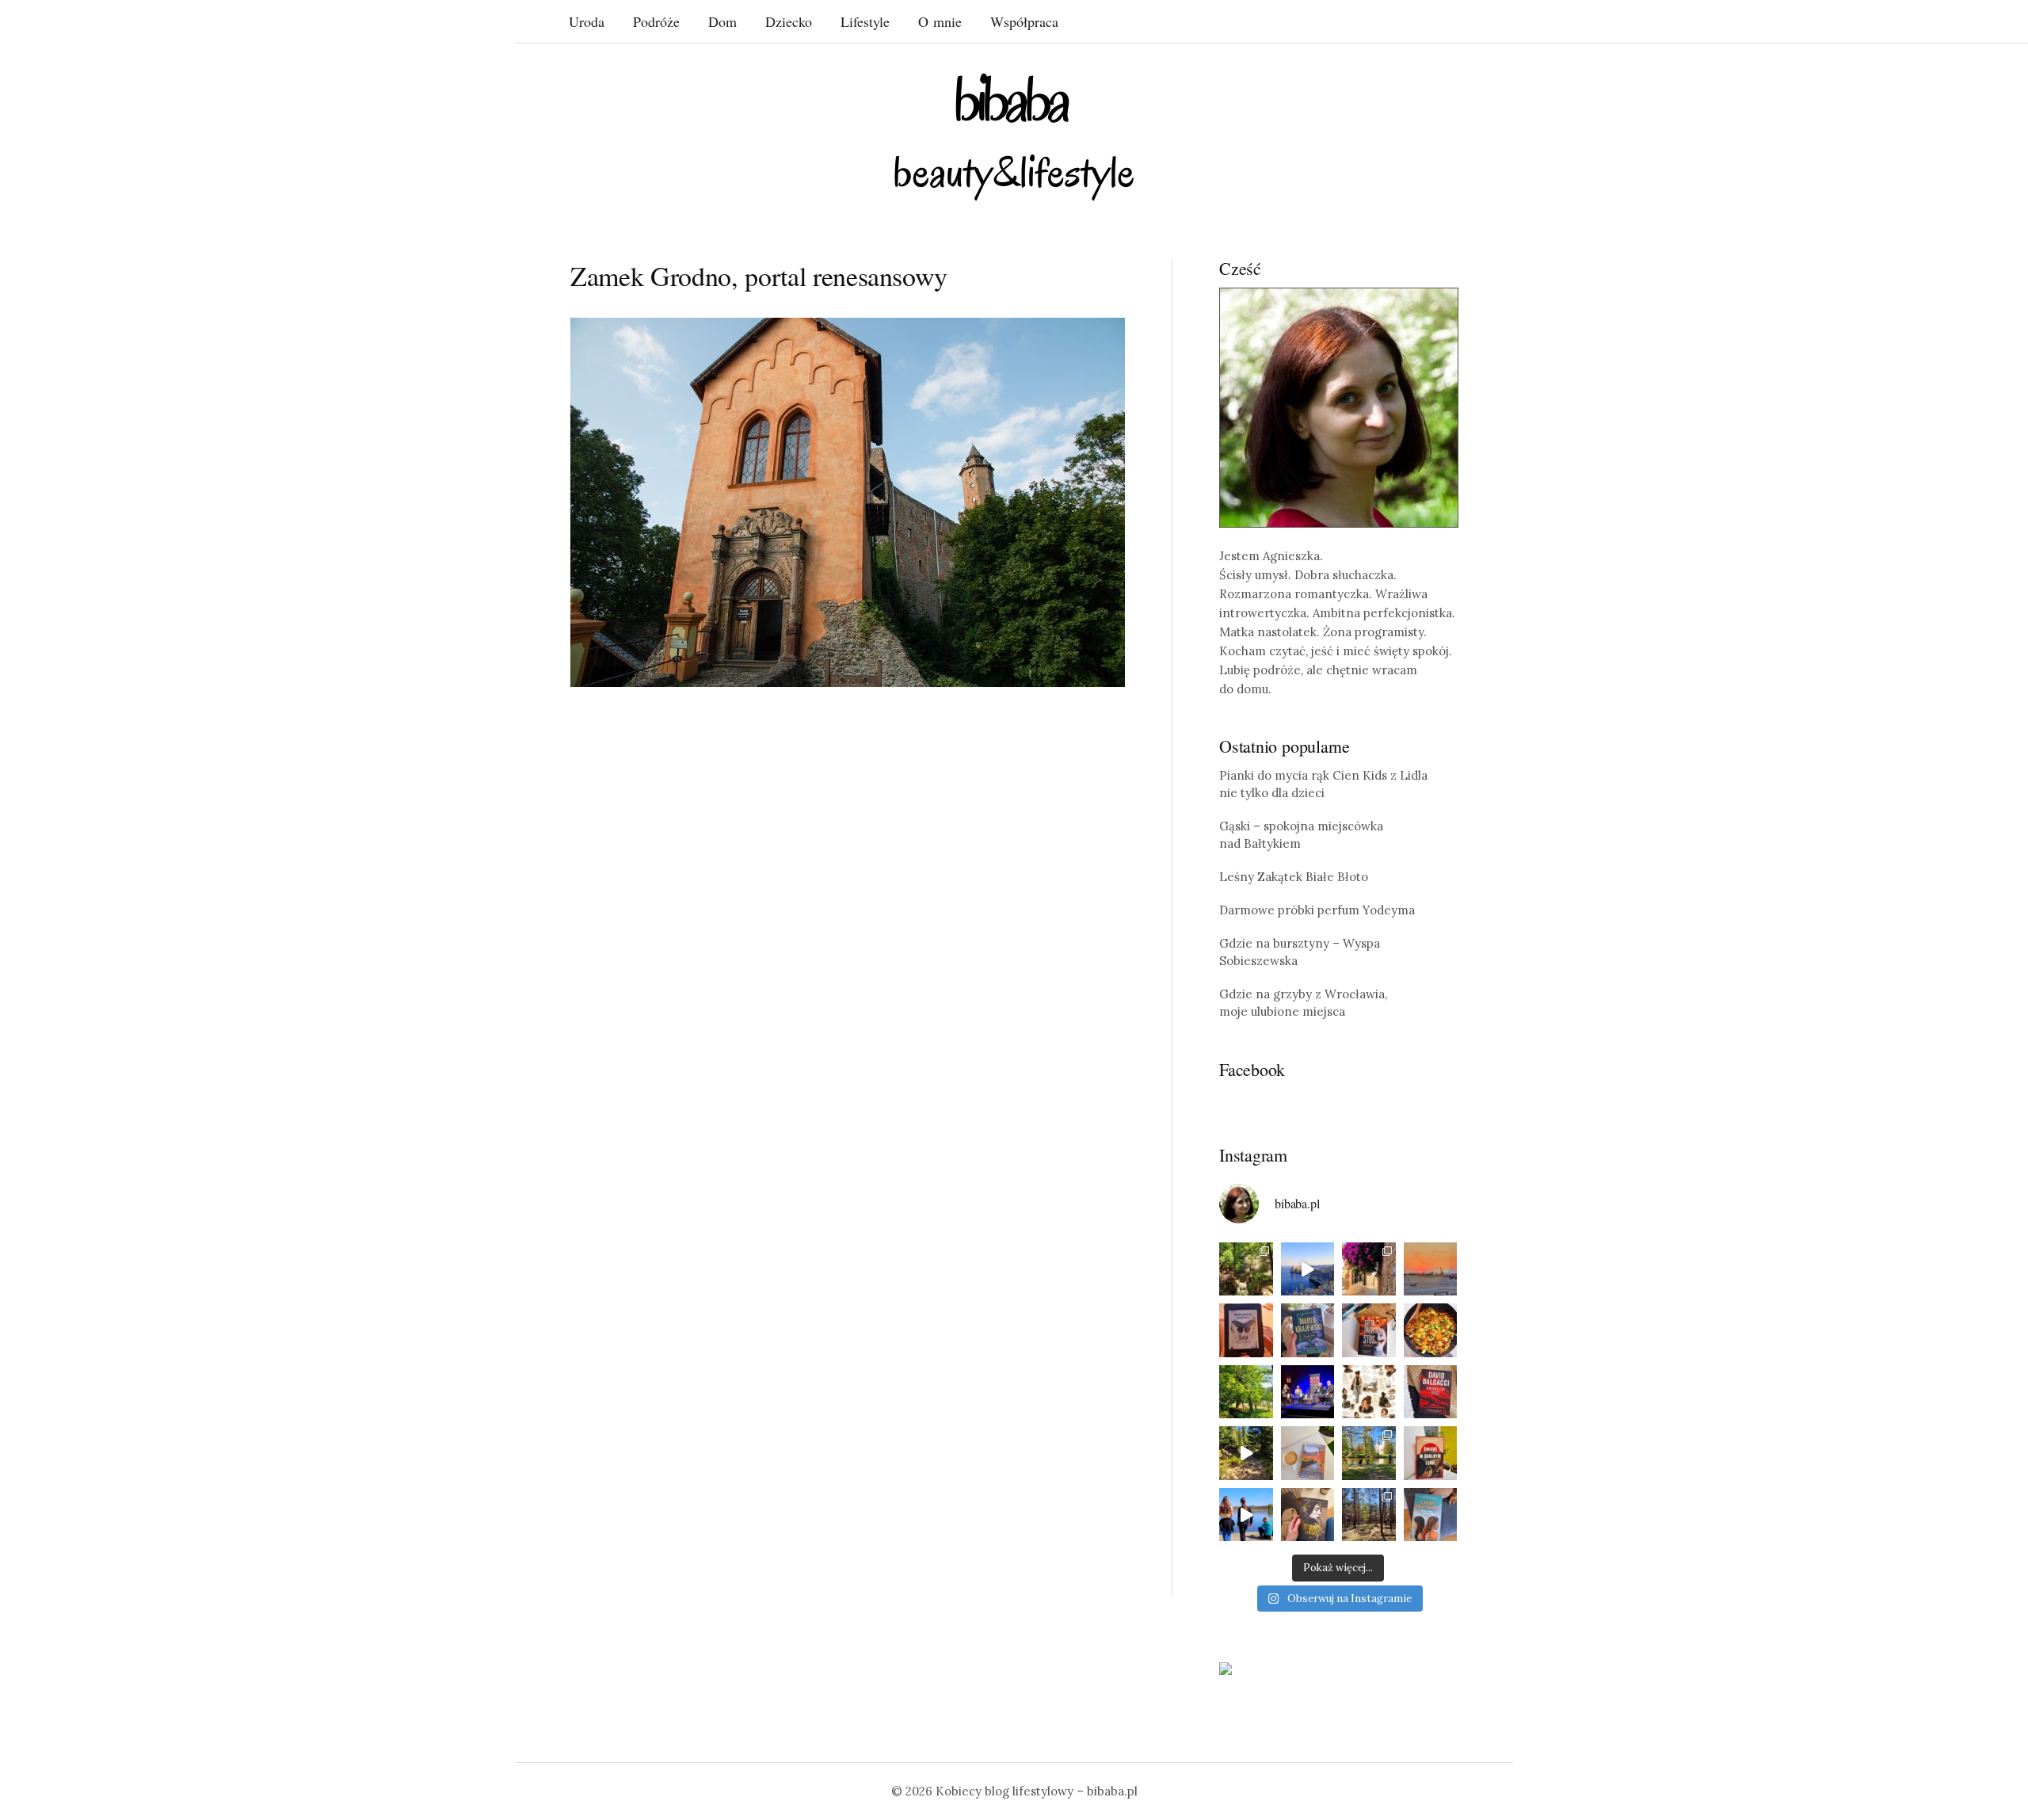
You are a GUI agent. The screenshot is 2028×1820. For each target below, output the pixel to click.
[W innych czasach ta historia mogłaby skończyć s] (1308, 1515)
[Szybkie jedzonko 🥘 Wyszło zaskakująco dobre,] (1431, 1330)
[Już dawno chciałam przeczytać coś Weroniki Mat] (1246, 1330)
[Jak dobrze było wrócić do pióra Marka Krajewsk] (1308, 1330)
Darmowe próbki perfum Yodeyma (1317, 910)
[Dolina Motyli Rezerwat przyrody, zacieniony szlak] (1246, 1269)
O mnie (940, 21)
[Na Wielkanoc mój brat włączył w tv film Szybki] (1369, 1515)
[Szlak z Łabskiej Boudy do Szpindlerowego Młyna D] (1246, 1453)
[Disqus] (848, 945)
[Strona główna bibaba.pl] (1014, 137)
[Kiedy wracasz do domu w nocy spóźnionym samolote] (1431, 1269)
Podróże (656, 21)
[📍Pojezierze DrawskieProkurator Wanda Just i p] (1369, 1330)
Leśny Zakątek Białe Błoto (1294, 877)
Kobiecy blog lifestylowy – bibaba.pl (1037, 1791)
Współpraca (1024, 21)
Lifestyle (865, 21)
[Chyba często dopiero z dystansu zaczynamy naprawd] (1246, 1515)
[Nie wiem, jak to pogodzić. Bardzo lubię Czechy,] (1369, 1453)
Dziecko (789, 21)
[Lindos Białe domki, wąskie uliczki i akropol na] (1369, 1269)
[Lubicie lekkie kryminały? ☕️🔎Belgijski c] (1308, 1453)
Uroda (587, 21)
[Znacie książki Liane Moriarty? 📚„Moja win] (1431, 1515)
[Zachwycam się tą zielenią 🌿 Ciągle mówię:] (1246, 1392)
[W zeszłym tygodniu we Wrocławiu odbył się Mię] (1308, 1392)
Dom (722, 21)
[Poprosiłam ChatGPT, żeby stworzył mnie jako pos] (1369, 1392)
